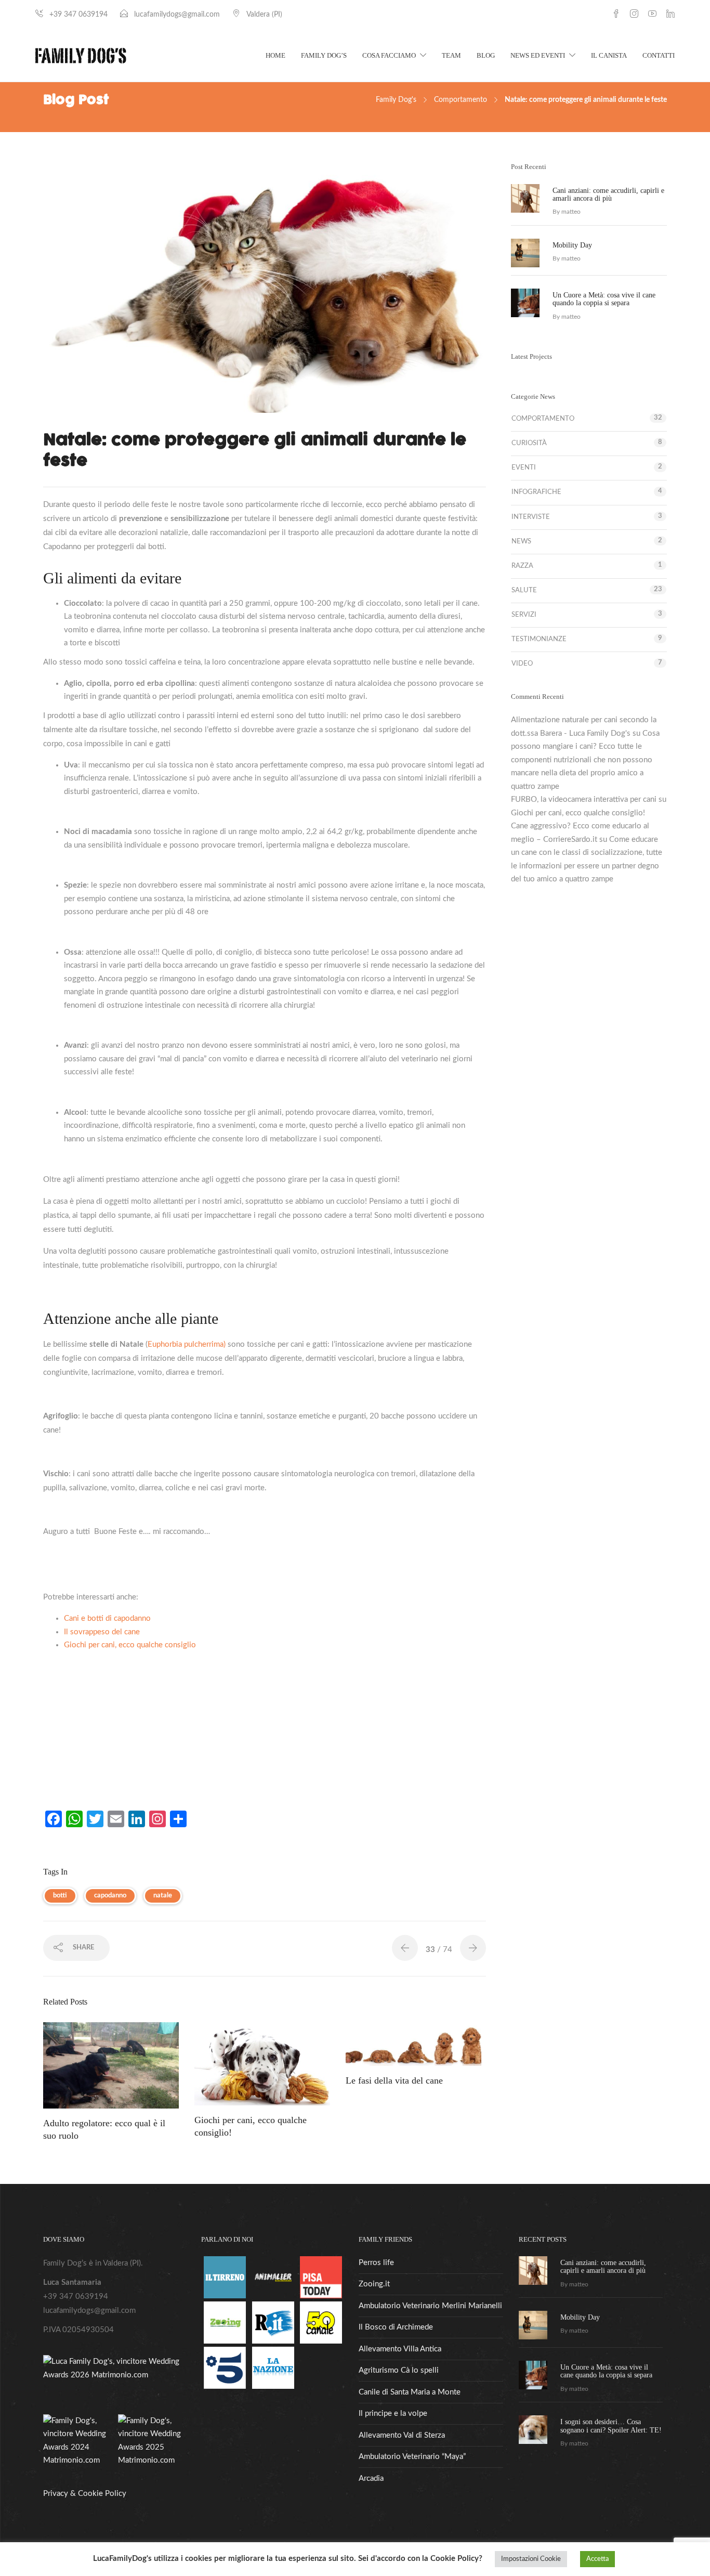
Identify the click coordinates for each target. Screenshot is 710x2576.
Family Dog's (396, 100)
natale (163, 1896)
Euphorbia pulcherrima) (187, 1344)
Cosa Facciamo (389, 55)
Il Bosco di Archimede (396, 2327)
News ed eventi (538, 55)
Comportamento (461, 100)
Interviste (531, 517)
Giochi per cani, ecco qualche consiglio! (578, 813)
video (522, 664)
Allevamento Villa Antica (400, 2349)
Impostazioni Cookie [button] (531, 2559)
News (521, 542)
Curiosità (529, 443)
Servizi (524, 615)
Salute (524, 590)
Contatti (659, 55)
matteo (571, 212)
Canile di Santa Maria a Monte (410, 2392)
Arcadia (371, 2479)
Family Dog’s (324, 55)
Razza (522, 566)
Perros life (376, 2263)
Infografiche (536, 492)
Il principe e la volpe (393, 2414)
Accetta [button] (597, 2559)
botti (60, 1896)
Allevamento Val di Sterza (402, 2435)
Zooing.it (374, 2284)
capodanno (110, 1896)
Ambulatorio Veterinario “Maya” (412, 2457)
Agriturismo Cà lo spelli (399, 2370)
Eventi (524, 468)
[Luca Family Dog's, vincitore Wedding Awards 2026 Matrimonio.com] (115, 2368)
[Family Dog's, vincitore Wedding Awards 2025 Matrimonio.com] (153, 2441)
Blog (486, 55)
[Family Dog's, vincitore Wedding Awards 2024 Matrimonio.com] (78, 2441)
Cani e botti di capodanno (107, 1618)
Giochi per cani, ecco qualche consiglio (130, 1645)
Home (275, 55)
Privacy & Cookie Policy (85, 2494)
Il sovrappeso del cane (102, 1632)
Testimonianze (539, 639)
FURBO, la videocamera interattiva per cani (584, 799)
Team (451, 55)
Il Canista (609, 55)
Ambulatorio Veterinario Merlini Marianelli (430, 2306)
